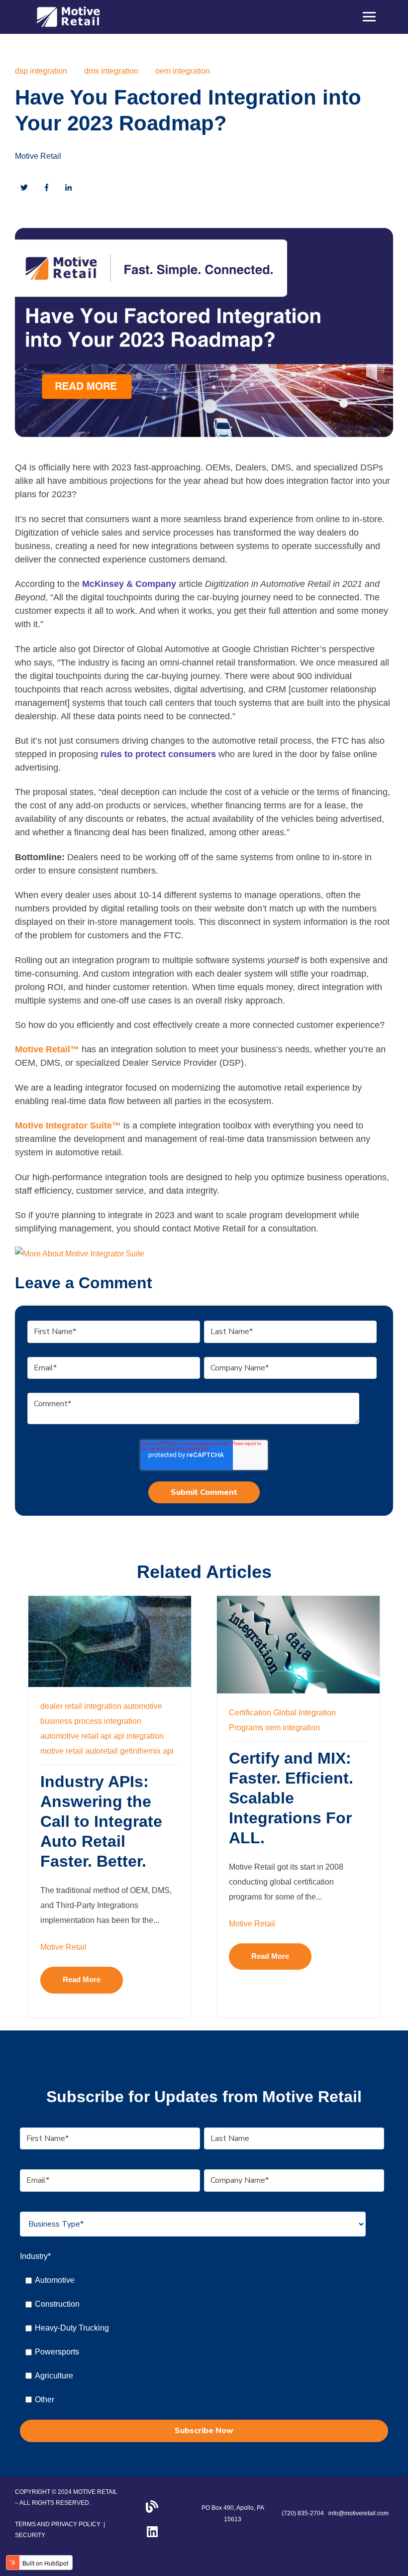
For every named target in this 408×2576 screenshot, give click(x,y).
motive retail (62, 1751)
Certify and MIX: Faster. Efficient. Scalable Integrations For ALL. (291, 1798)
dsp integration (41, 71)
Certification (250, 1713)
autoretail (102, 1751)
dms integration (111, 71)
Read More (82, 1980)
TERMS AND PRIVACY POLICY (58, 2524)
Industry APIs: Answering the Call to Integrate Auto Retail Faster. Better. (101, 1821)
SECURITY (30, 2535)
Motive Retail (38, 156)
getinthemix (140, 1751)
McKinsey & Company (129, 584)
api (168, 1751)
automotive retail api (76, 1736)
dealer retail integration (81, 1706)
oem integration (183, 71)
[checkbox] (202, 2340)
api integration (139, 1736)
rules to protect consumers (158, 754)
